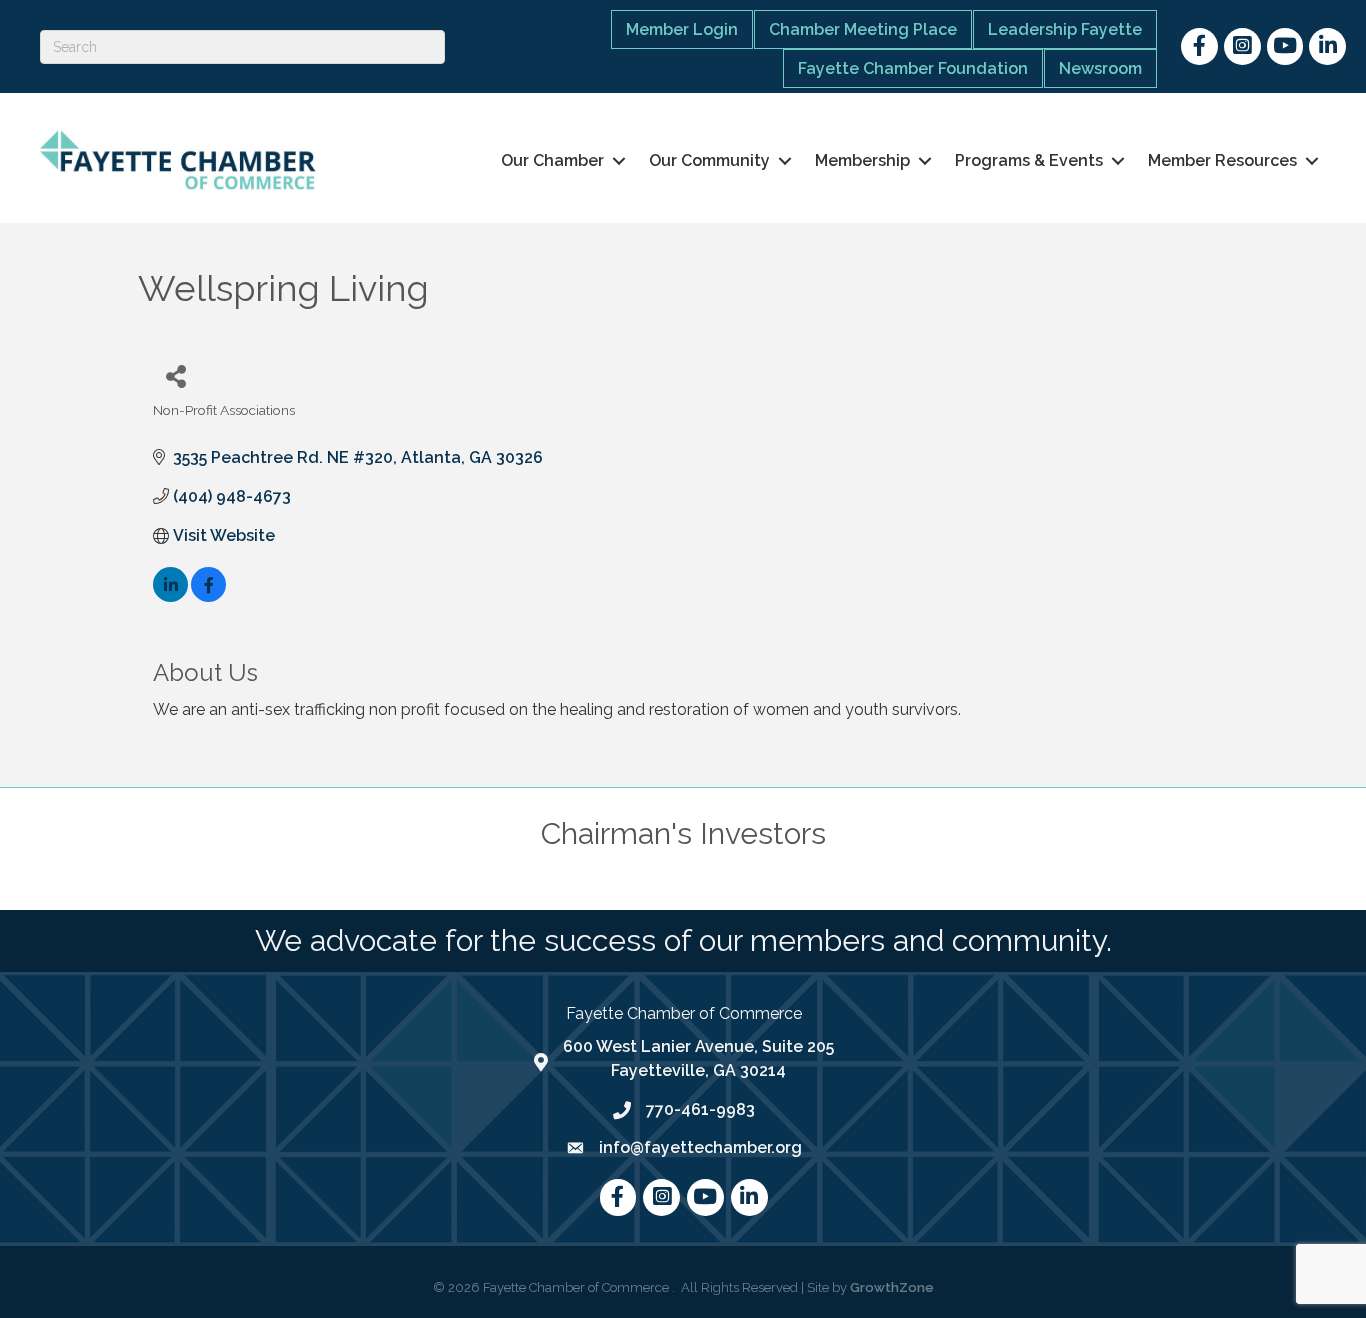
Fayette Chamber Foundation (913, 68)
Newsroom (1100, 68)
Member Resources (1222, 160)
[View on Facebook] (208, 596)
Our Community (709, 160)
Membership (862, 160)
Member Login (682, 29)
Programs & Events (1029, 160)
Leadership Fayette (1065, 29)
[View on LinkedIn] (170, 596)
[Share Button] (175, 375)
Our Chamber (552, 160)
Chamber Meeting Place (863, 29)
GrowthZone (892, 1287)
